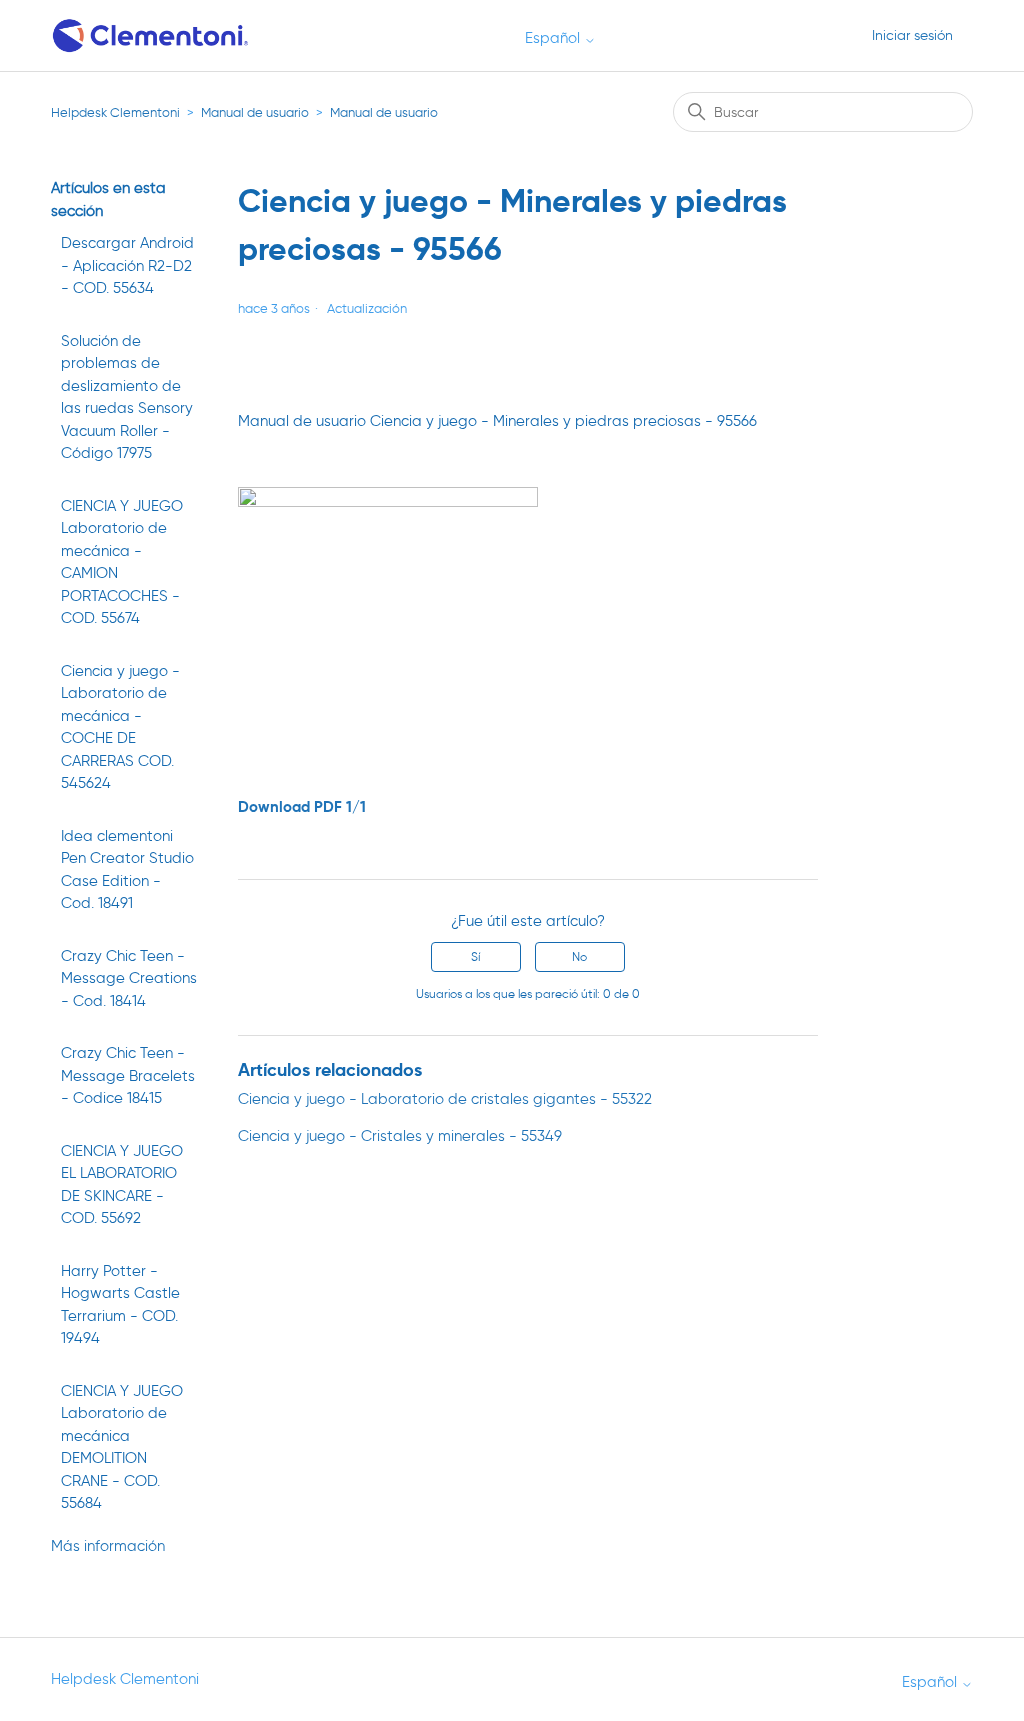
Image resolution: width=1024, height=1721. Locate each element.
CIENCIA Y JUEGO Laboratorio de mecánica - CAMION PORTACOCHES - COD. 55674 (122, 562)
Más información (108, 1546)
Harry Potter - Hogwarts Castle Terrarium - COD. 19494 (120, 1305)
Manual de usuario (255, 112)
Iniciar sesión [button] (912, 35)
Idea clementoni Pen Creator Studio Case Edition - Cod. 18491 (127, 870)
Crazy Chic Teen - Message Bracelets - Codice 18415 (128, 1075)
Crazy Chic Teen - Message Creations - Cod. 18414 (129, 978)
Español (554, 38)
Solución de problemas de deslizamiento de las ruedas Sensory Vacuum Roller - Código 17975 (127, 397)
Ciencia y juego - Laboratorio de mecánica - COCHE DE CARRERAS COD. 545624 (120, 727)
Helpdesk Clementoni (115, 112)
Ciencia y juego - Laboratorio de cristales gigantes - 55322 (445, 1099)
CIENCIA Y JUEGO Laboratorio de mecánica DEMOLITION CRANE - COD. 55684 (122, 1447)
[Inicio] (151, 35)
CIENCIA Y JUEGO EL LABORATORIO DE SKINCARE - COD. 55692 (122, 1185)
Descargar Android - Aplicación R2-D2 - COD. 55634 (127, 265)
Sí (475, 956)
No (579, 956)
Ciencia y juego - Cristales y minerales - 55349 (400, 1136)
